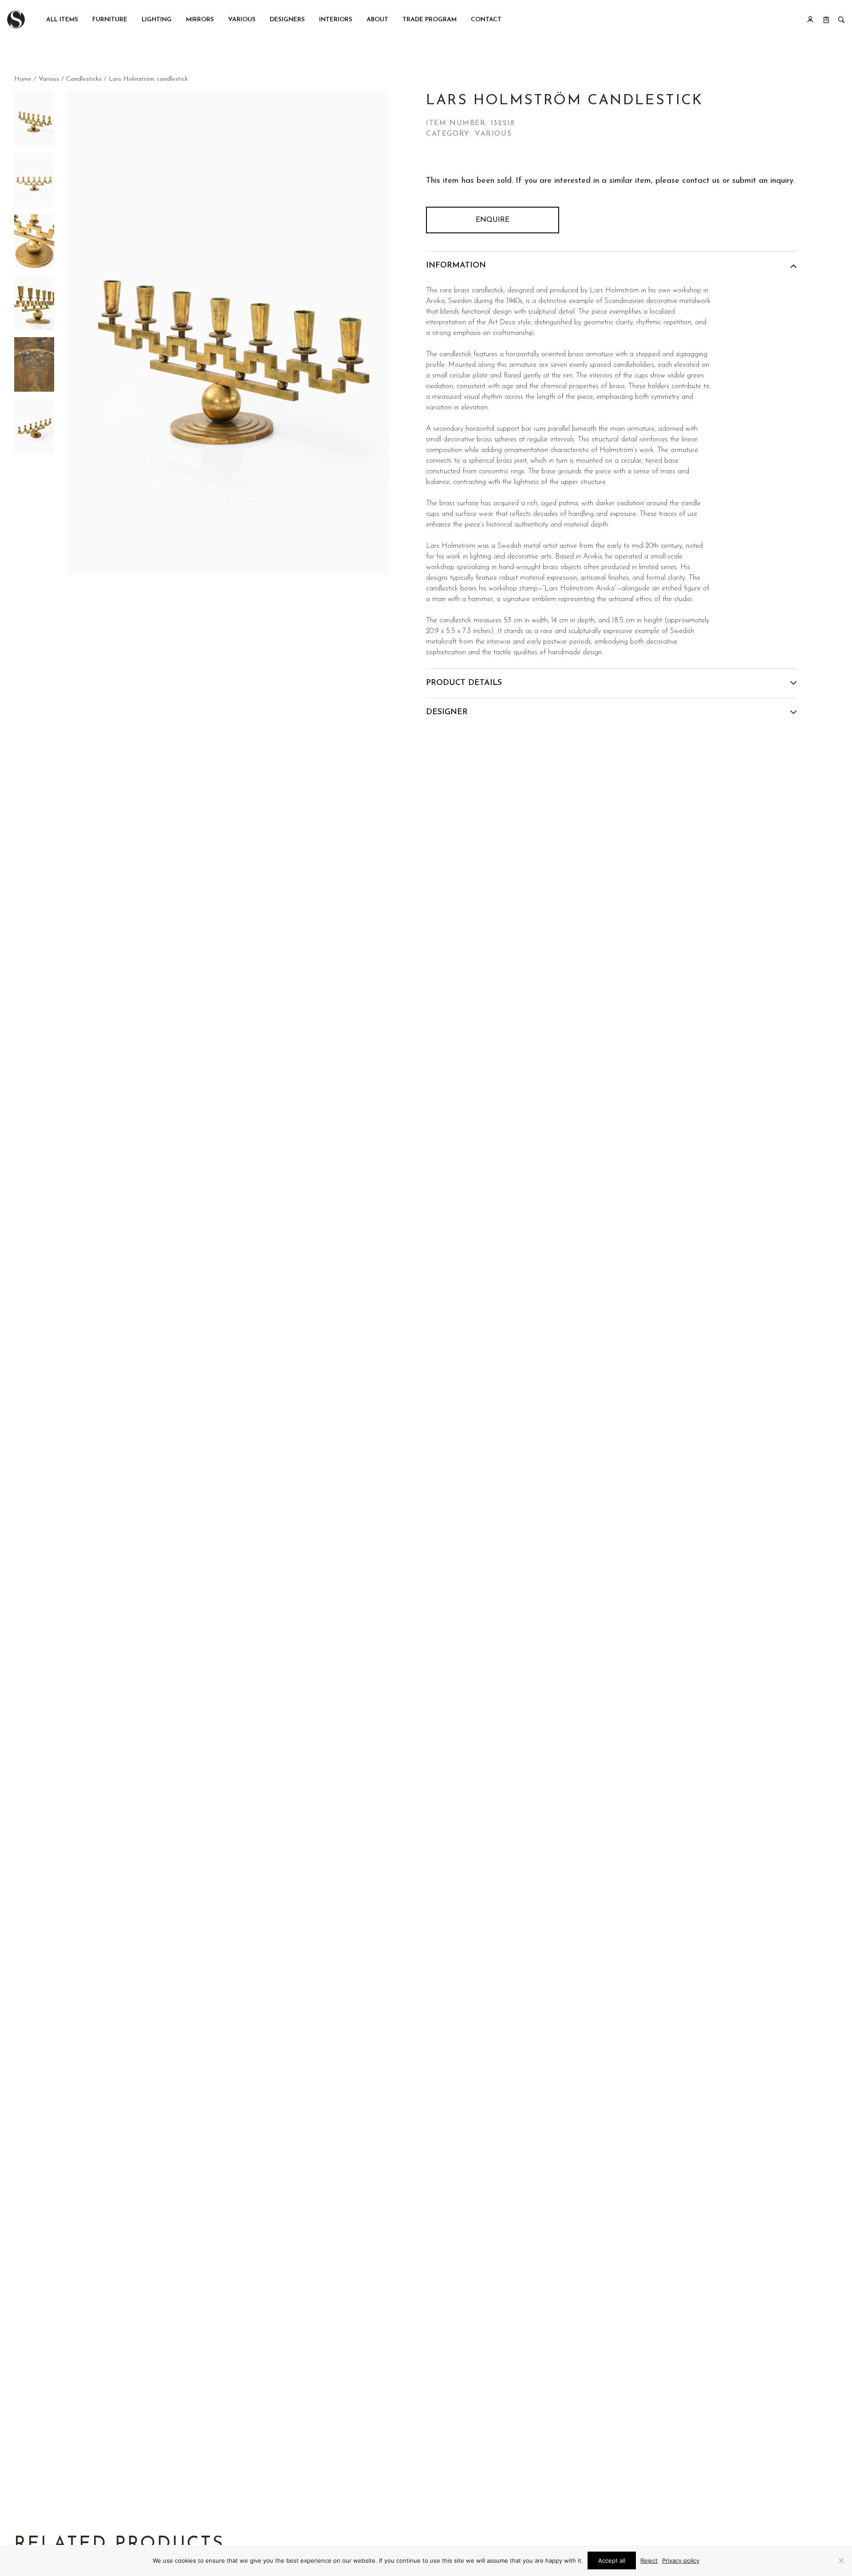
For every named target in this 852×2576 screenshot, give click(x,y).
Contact (486, 20)
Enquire (493, 220)
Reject (649, 2560)
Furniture (110, 20)
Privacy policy (681, 2560)
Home (23, 79)
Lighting (157, 20)
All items (62, 20)
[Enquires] (826, 20)
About (377, 20)
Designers (287, 20)
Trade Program (430, 20)
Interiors (336, 20)
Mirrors (200, 20)
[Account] (810, 20)
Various (242, 20)
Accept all (612, 2560)
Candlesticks (84, 79)
